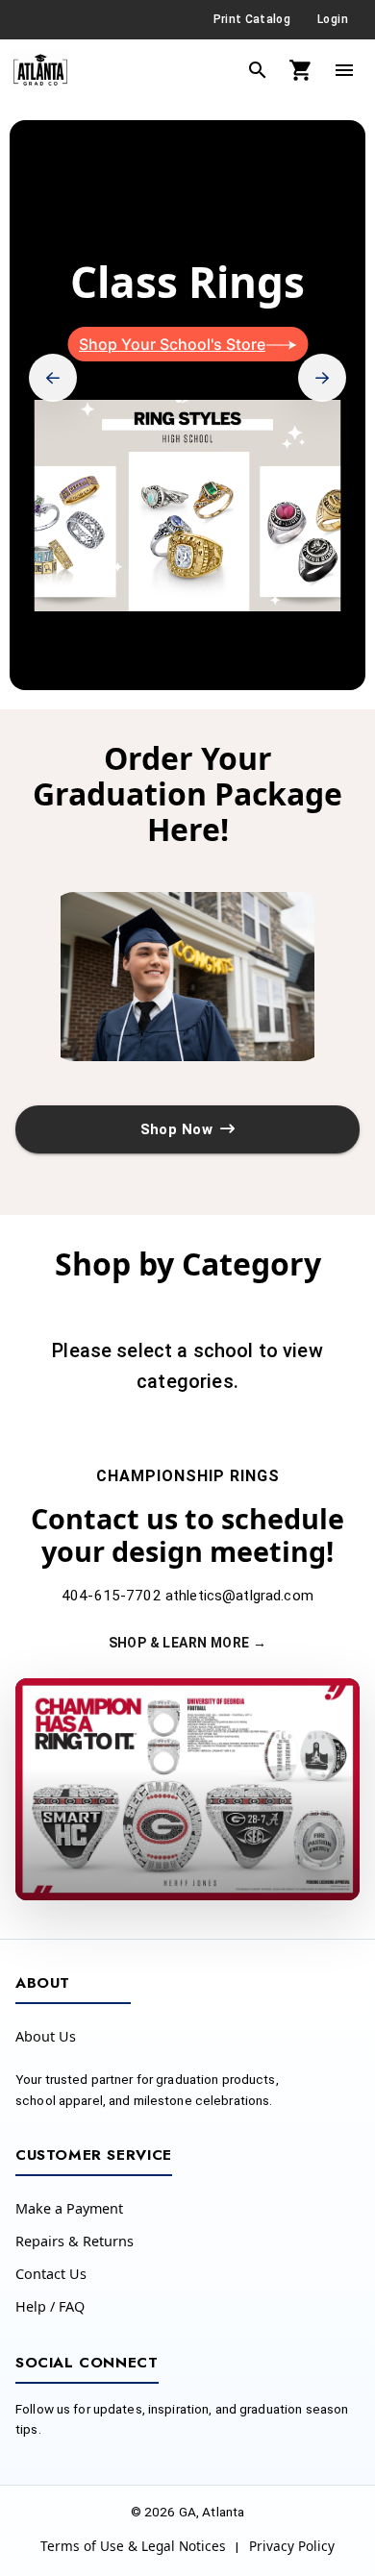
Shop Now (176, 1129)
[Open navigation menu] (344, 70)
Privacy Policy (292, 2546)
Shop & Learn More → (188, 1643)
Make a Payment (69, 2208)
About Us (46, 2036)
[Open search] (258, 70)
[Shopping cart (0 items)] (301, 70)
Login (333, 19)
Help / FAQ (50, 2306)
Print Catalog (252, 19)
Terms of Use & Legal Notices (133, 2546)
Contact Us (51, 2274)
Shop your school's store (172, 344)
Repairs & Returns (75, 2241)
